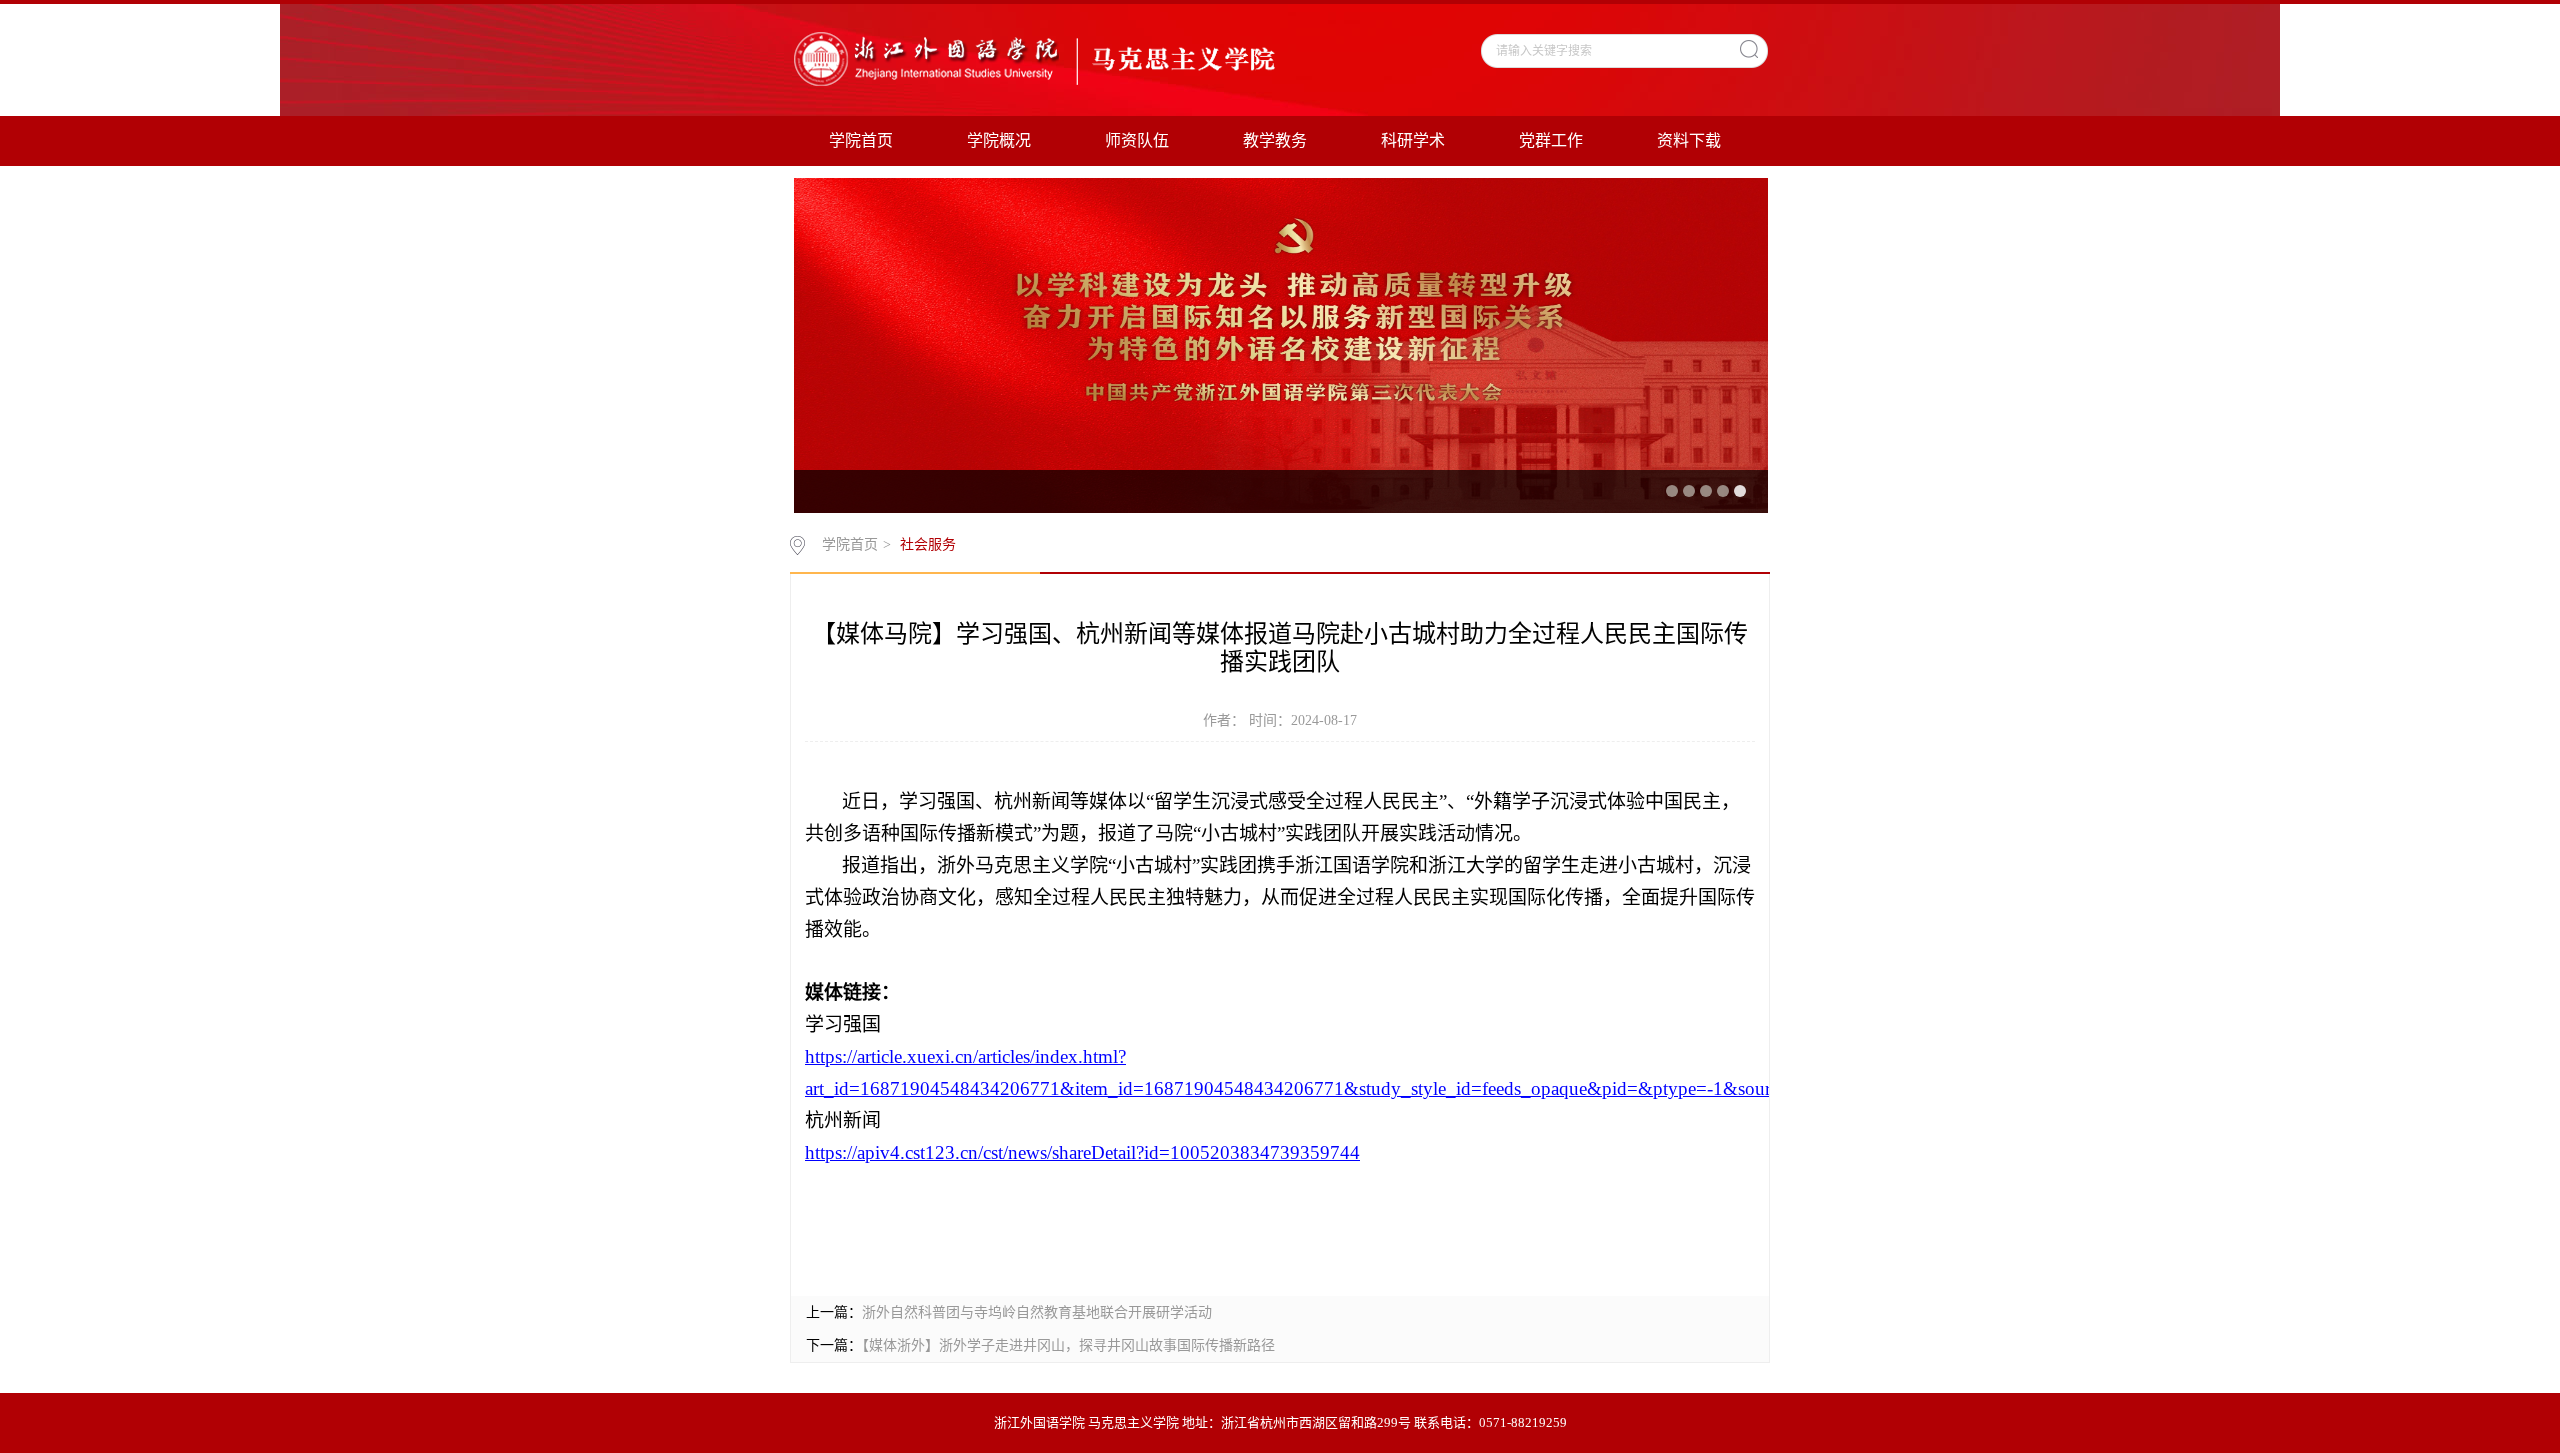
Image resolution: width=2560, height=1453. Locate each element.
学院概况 (999, 140)
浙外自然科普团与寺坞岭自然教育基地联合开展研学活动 (1037, 1312)
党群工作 (1551, 140)
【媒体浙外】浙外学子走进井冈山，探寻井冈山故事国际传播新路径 (1068, 1345)
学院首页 (861, 140)
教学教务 (1275, 140)
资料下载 (1689, 140)
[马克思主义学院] (1037, 57)
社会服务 (928, 544)
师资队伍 (1137, 140)
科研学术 (1413, 140)
